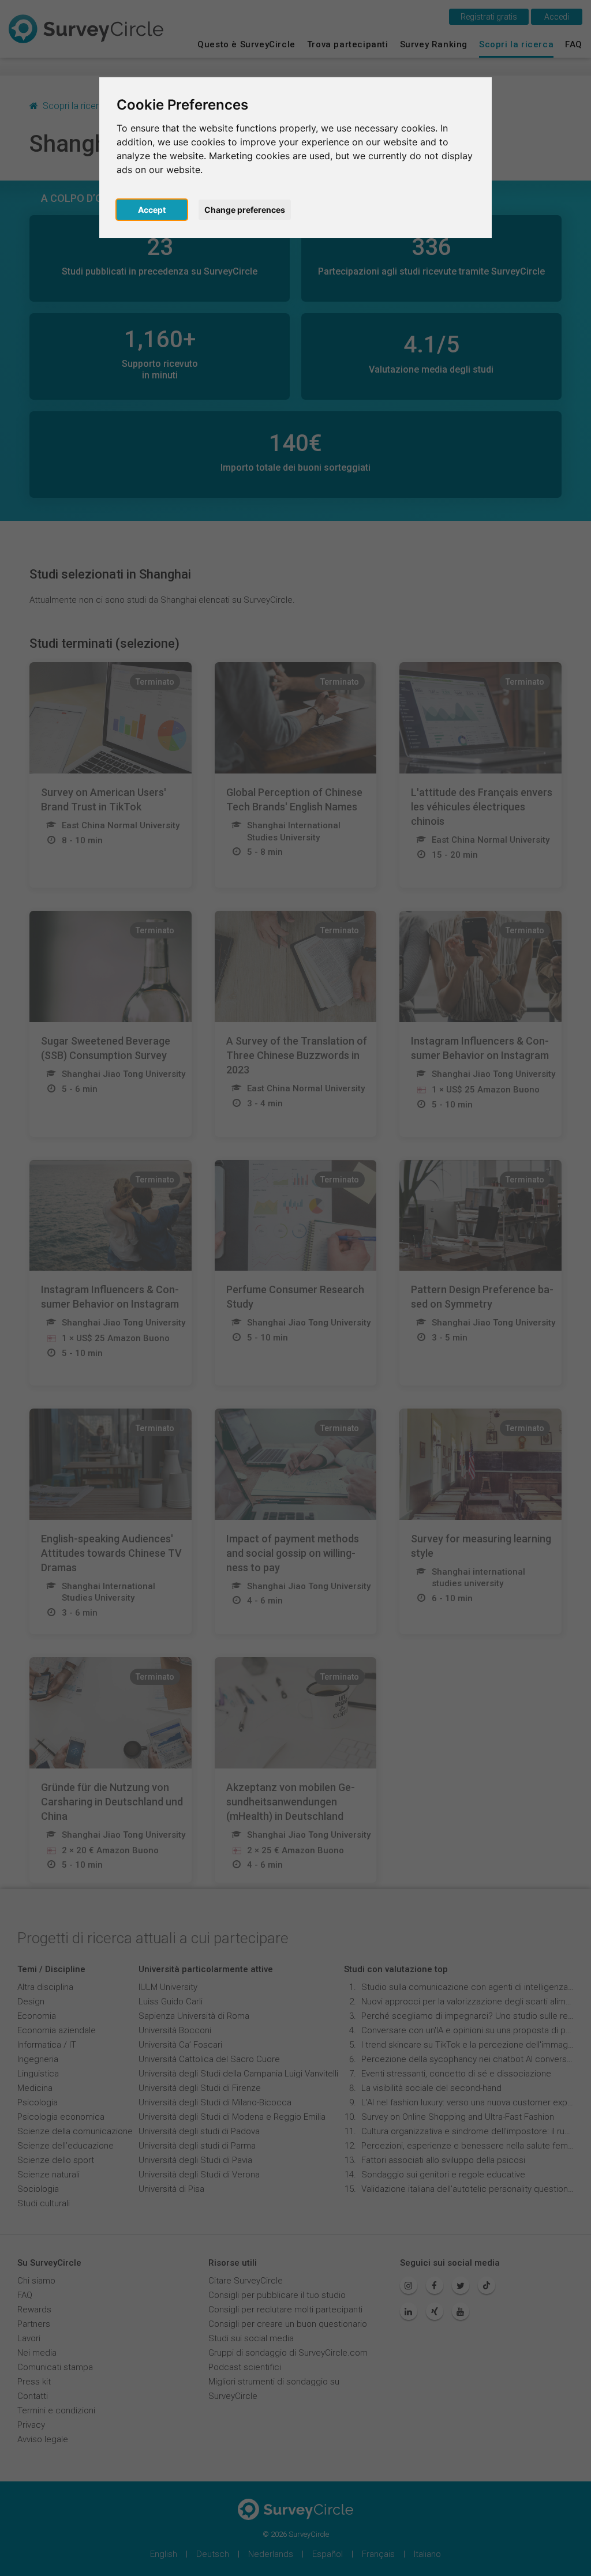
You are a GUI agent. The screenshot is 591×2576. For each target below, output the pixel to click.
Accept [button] (152, 210)
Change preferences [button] (245, 210)
